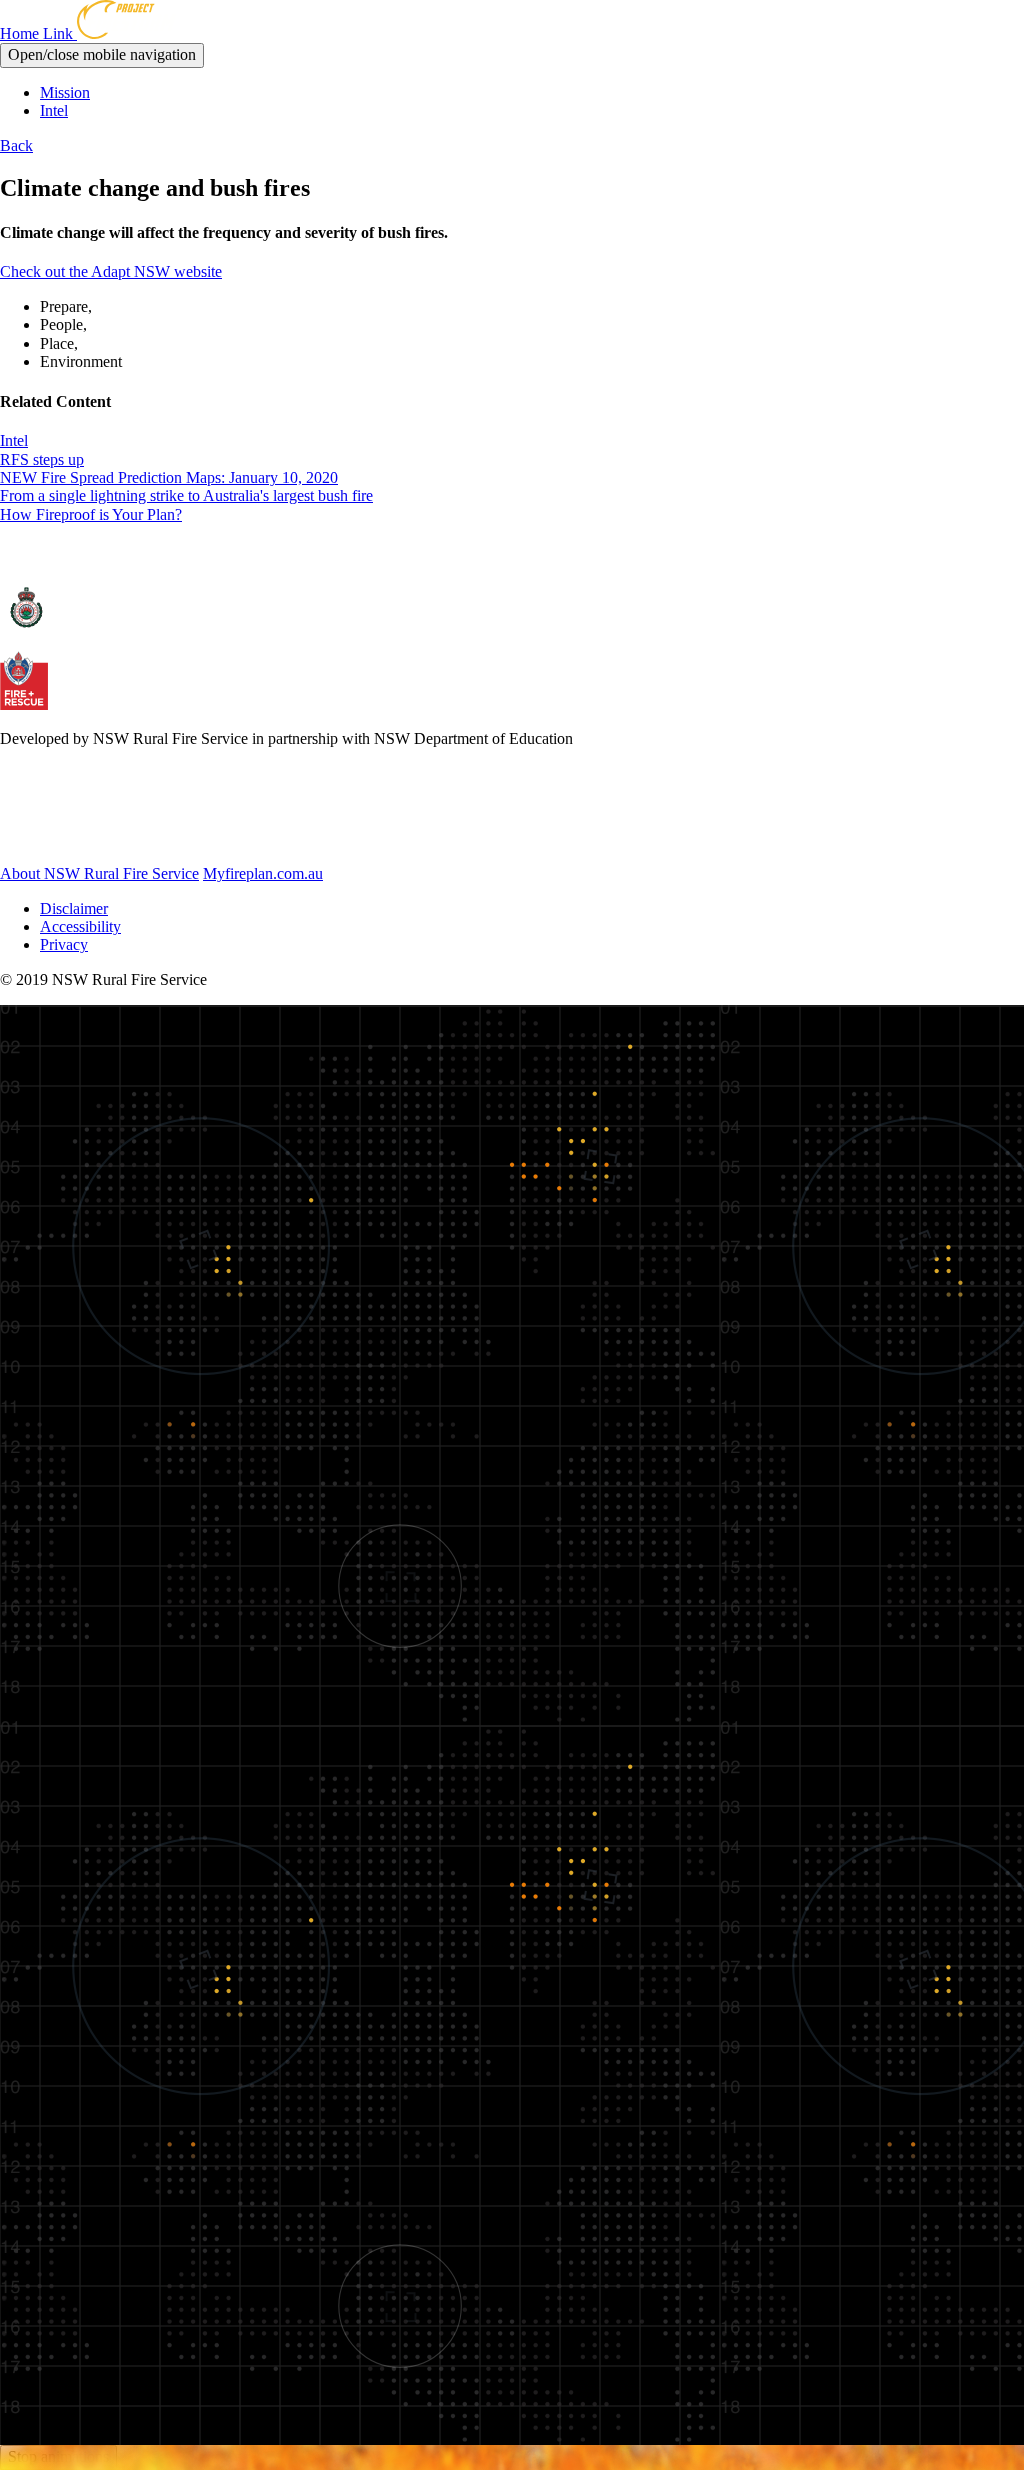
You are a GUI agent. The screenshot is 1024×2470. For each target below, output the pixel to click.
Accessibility (80, 926)
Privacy (64, 944)
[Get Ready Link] (109, 839)
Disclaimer (74, 908)
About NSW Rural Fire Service (99, 873)
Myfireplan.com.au (263, 873)
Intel (54, 110)
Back (16, 145)
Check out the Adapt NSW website (111, 271)
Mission (65, 92)
